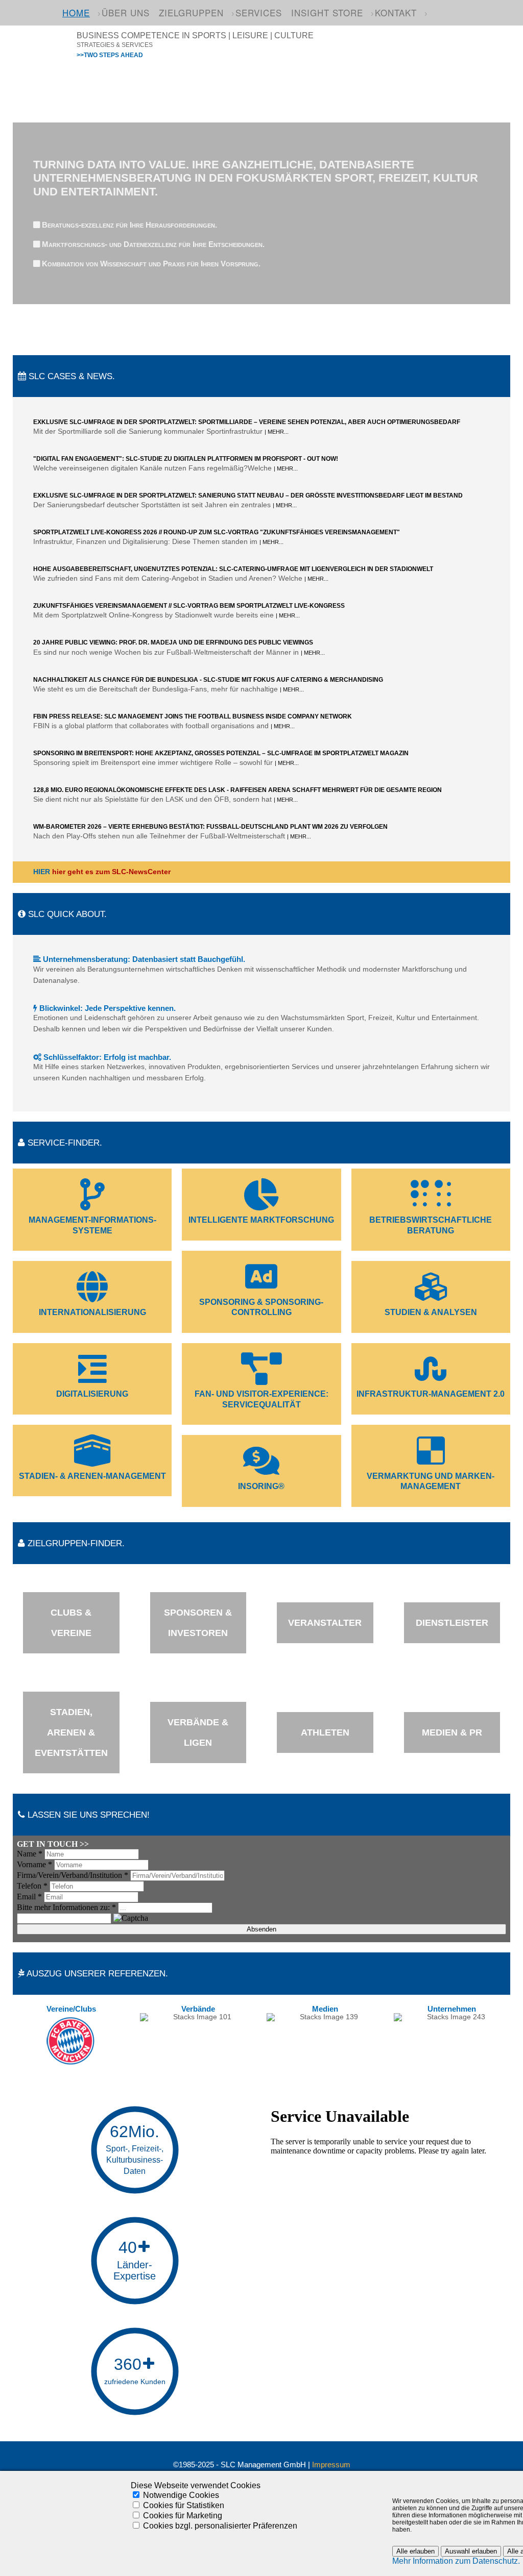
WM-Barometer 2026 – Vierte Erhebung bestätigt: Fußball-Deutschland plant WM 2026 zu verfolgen (210, 827)
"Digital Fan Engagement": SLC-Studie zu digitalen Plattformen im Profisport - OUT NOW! (186, 459)
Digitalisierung (92, 1394)
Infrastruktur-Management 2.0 (431, 1394)
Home (76, 13)
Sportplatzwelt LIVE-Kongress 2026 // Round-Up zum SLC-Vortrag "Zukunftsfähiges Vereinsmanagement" (217, 532)
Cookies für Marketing (183, 2516)
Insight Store (327, 13)
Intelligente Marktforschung (261, 1220)
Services (259, 13)
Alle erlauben (415, 2551)
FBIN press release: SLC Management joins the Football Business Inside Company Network (193, 716)
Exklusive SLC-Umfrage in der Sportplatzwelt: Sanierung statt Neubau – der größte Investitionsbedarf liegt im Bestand (248, 496)
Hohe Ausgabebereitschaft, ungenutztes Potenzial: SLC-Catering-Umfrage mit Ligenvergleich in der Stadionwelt (233, 569)
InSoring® (261, 1486)
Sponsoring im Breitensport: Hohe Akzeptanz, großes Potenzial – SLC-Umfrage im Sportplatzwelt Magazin (221, 753)
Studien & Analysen (431, 1312)
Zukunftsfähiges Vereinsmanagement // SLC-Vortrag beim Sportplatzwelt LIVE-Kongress (189, 606)
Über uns (126, 13)
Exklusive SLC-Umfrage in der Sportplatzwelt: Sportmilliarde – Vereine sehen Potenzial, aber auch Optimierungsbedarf (247, 422)
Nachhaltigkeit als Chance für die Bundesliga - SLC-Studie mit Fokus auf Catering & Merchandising (208, 680)
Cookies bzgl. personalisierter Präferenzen (220, 2526)
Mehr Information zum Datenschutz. (456, 2561)
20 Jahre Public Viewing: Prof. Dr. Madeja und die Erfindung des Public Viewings (173, 642)
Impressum (331, 2465)
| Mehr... (277, 432)
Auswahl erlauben (471, 2551)
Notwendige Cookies (181, 2495)
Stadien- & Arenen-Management (92, 1476)
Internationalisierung (92, 1312)
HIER (42, 872)
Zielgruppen (191, 13)
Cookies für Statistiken (184, 2505)
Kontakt (396, 13)
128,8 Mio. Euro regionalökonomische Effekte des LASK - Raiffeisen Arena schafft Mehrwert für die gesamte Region (237, 790)
